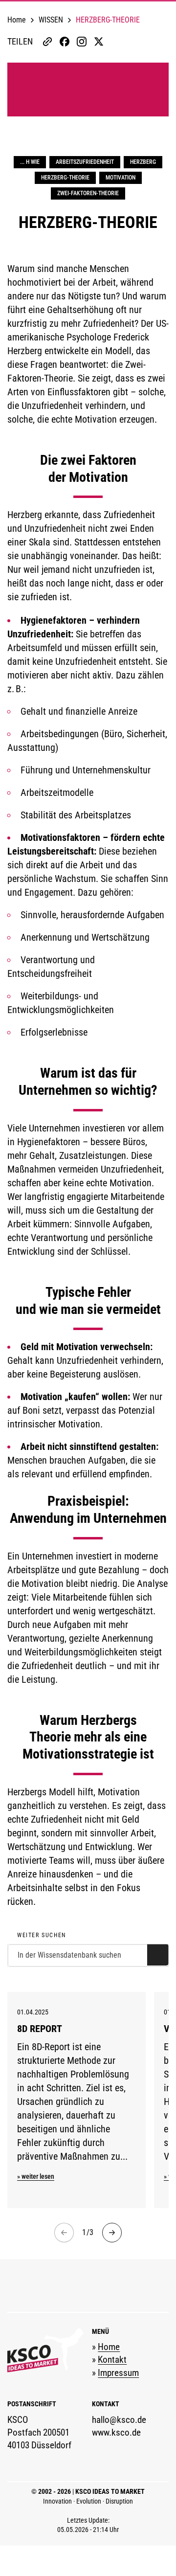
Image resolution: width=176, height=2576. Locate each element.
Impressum (118, 2373)
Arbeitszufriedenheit (85, 162)
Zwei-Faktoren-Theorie (88, 193)
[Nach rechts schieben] (112, 2233)
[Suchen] (158, 1955)
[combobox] (88, 1955)
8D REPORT (40, 2029)
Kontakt (112, 2360)
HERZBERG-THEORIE (65, 178)
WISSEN (51, 20)
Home (17, 20)
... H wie (30, 162)
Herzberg (143, 162)
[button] (30, 41)
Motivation (121, 178)
